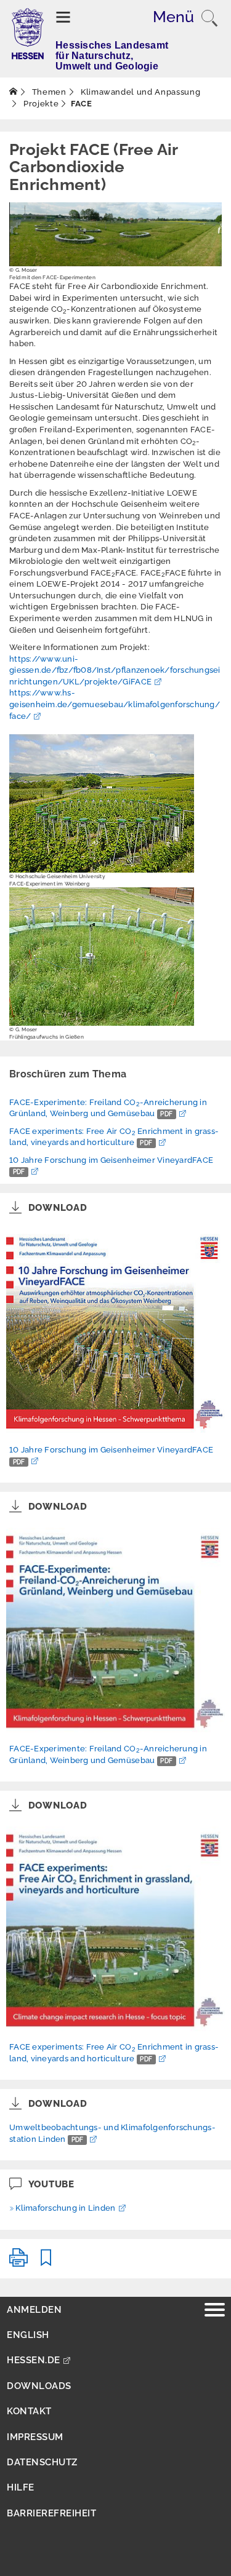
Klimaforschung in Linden (65, 2208)
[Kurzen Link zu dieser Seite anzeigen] (46, 2263)
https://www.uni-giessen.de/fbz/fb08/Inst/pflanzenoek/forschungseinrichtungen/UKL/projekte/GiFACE (115, 670)
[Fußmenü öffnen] (215, 2311)
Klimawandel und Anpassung (139, 92)
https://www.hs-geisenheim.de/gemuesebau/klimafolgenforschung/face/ (115, 704)
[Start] (14, 92)
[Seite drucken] (18, 2263)
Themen (48, 92)
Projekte (40, 104)
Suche (209, 18)
